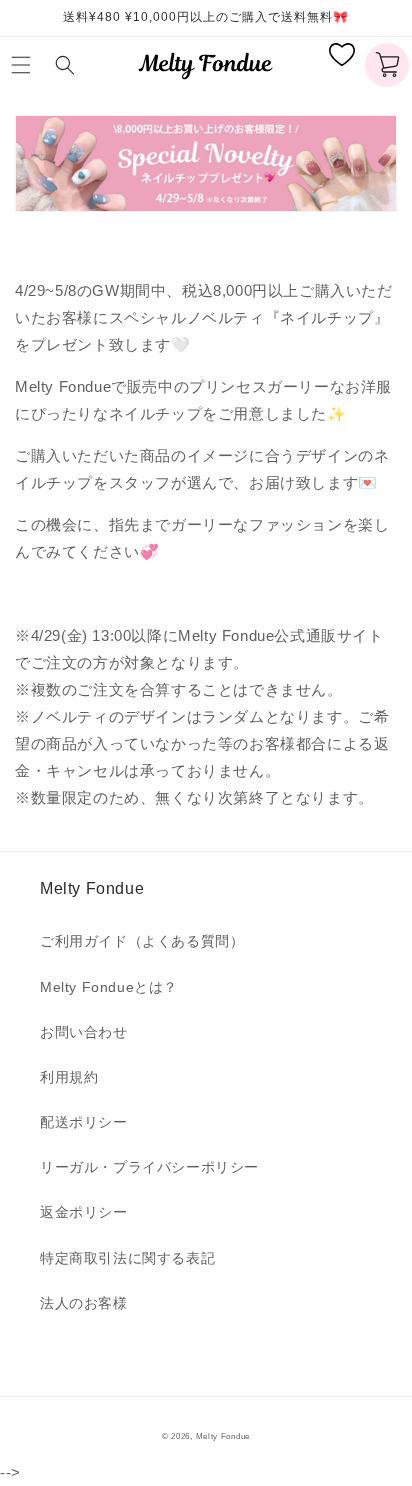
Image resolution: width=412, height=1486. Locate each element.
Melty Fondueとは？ (109, 987)
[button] (25, 65)
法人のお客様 (84, 1303)
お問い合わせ (84, 1032)
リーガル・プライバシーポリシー (149, 1167)
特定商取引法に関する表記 (127, 1258)
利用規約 (69, 1077)
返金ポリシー (84, 1212)
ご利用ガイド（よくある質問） (142, 941)
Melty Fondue (223, 1436)
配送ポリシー (84, 1122)
